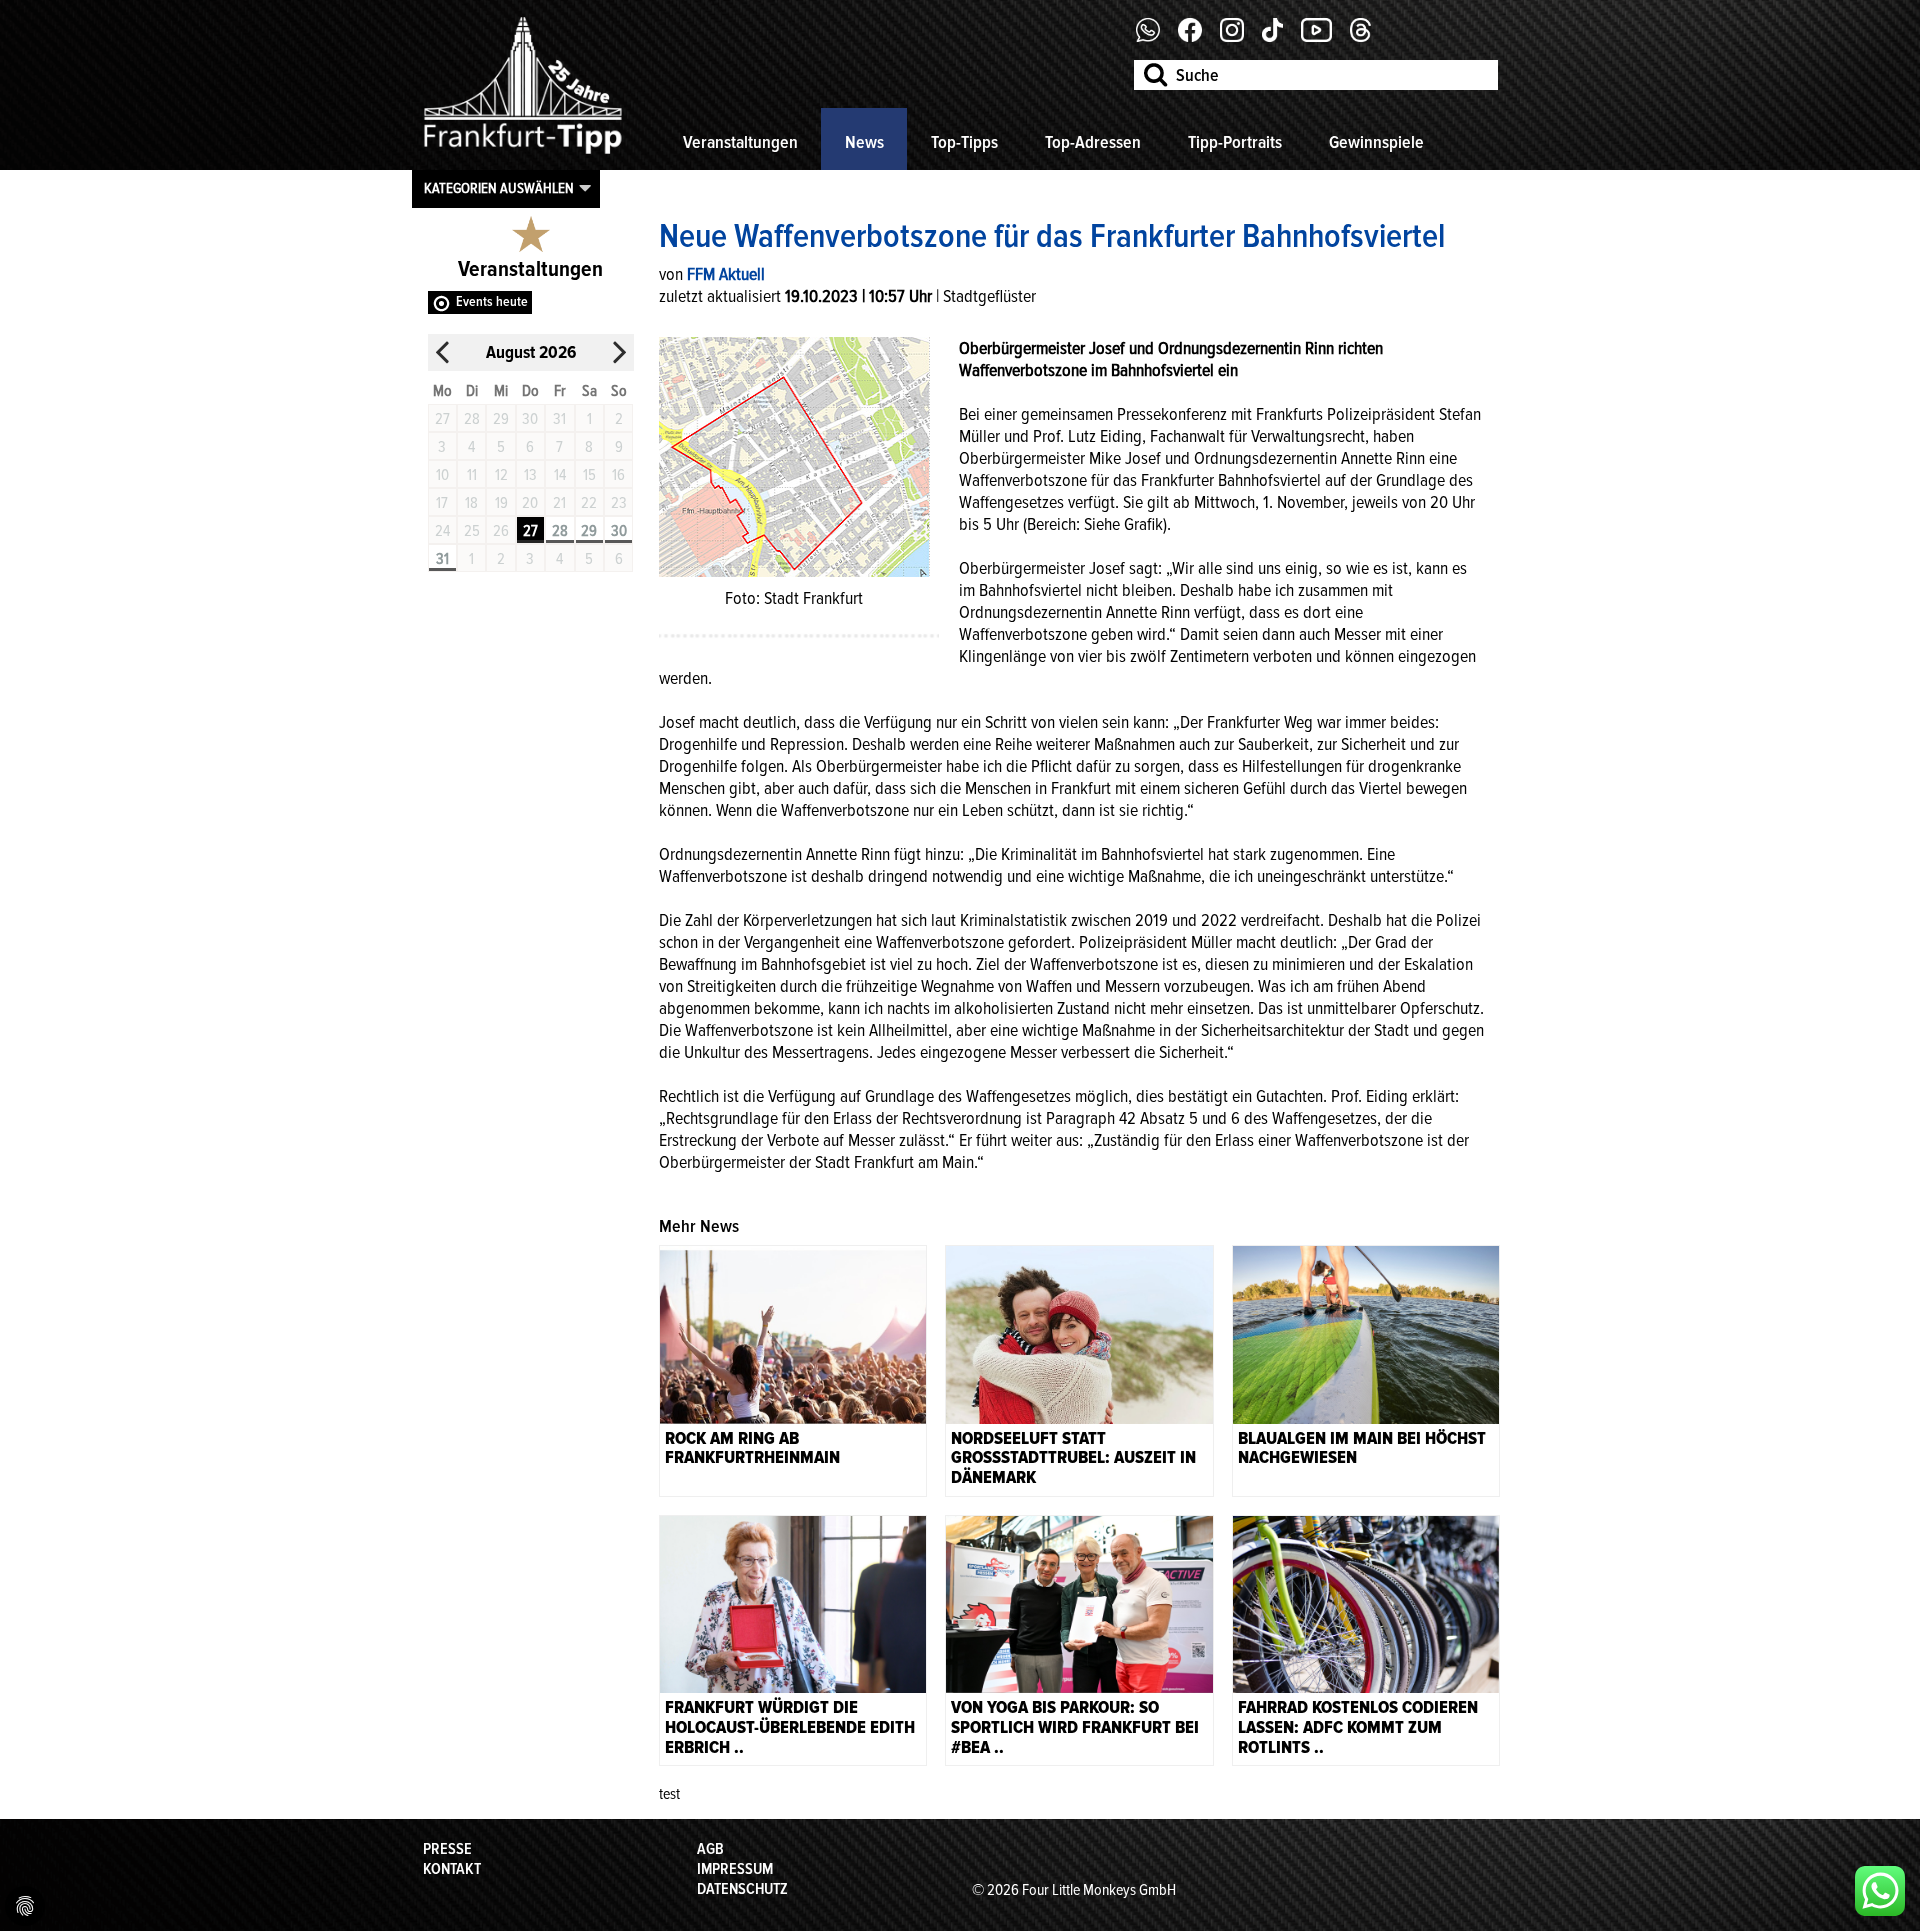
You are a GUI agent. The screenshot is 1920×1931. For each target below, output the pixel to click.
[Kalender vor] (619, 352)
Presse (447, 1849)
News (864, 142)
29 (589, 531)
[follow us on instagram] (1239, 37)
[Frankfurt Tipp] (523, 155)
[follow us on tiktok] (1280, 37)
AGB (710, 1849)
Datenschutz (742, 1889)
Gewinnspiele (1376, 142)
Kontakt (452, 1869)
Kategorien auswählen (499, 188)
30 (619, 531)
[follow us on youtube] (1324, 37)
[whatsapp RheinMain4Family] (1880, 1891)
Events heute (492, 301)
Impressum (735, 1869)
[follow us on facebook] (1155, 37)
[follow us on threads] (1368, 37)
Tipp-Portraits (1235, 142)
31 (442, 559)
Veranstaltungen (740, 142)
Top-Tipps (964, 142)
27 (530, 531)
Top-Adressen (1093, 142)
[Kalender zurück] (443, 352)
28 (560, 531)
